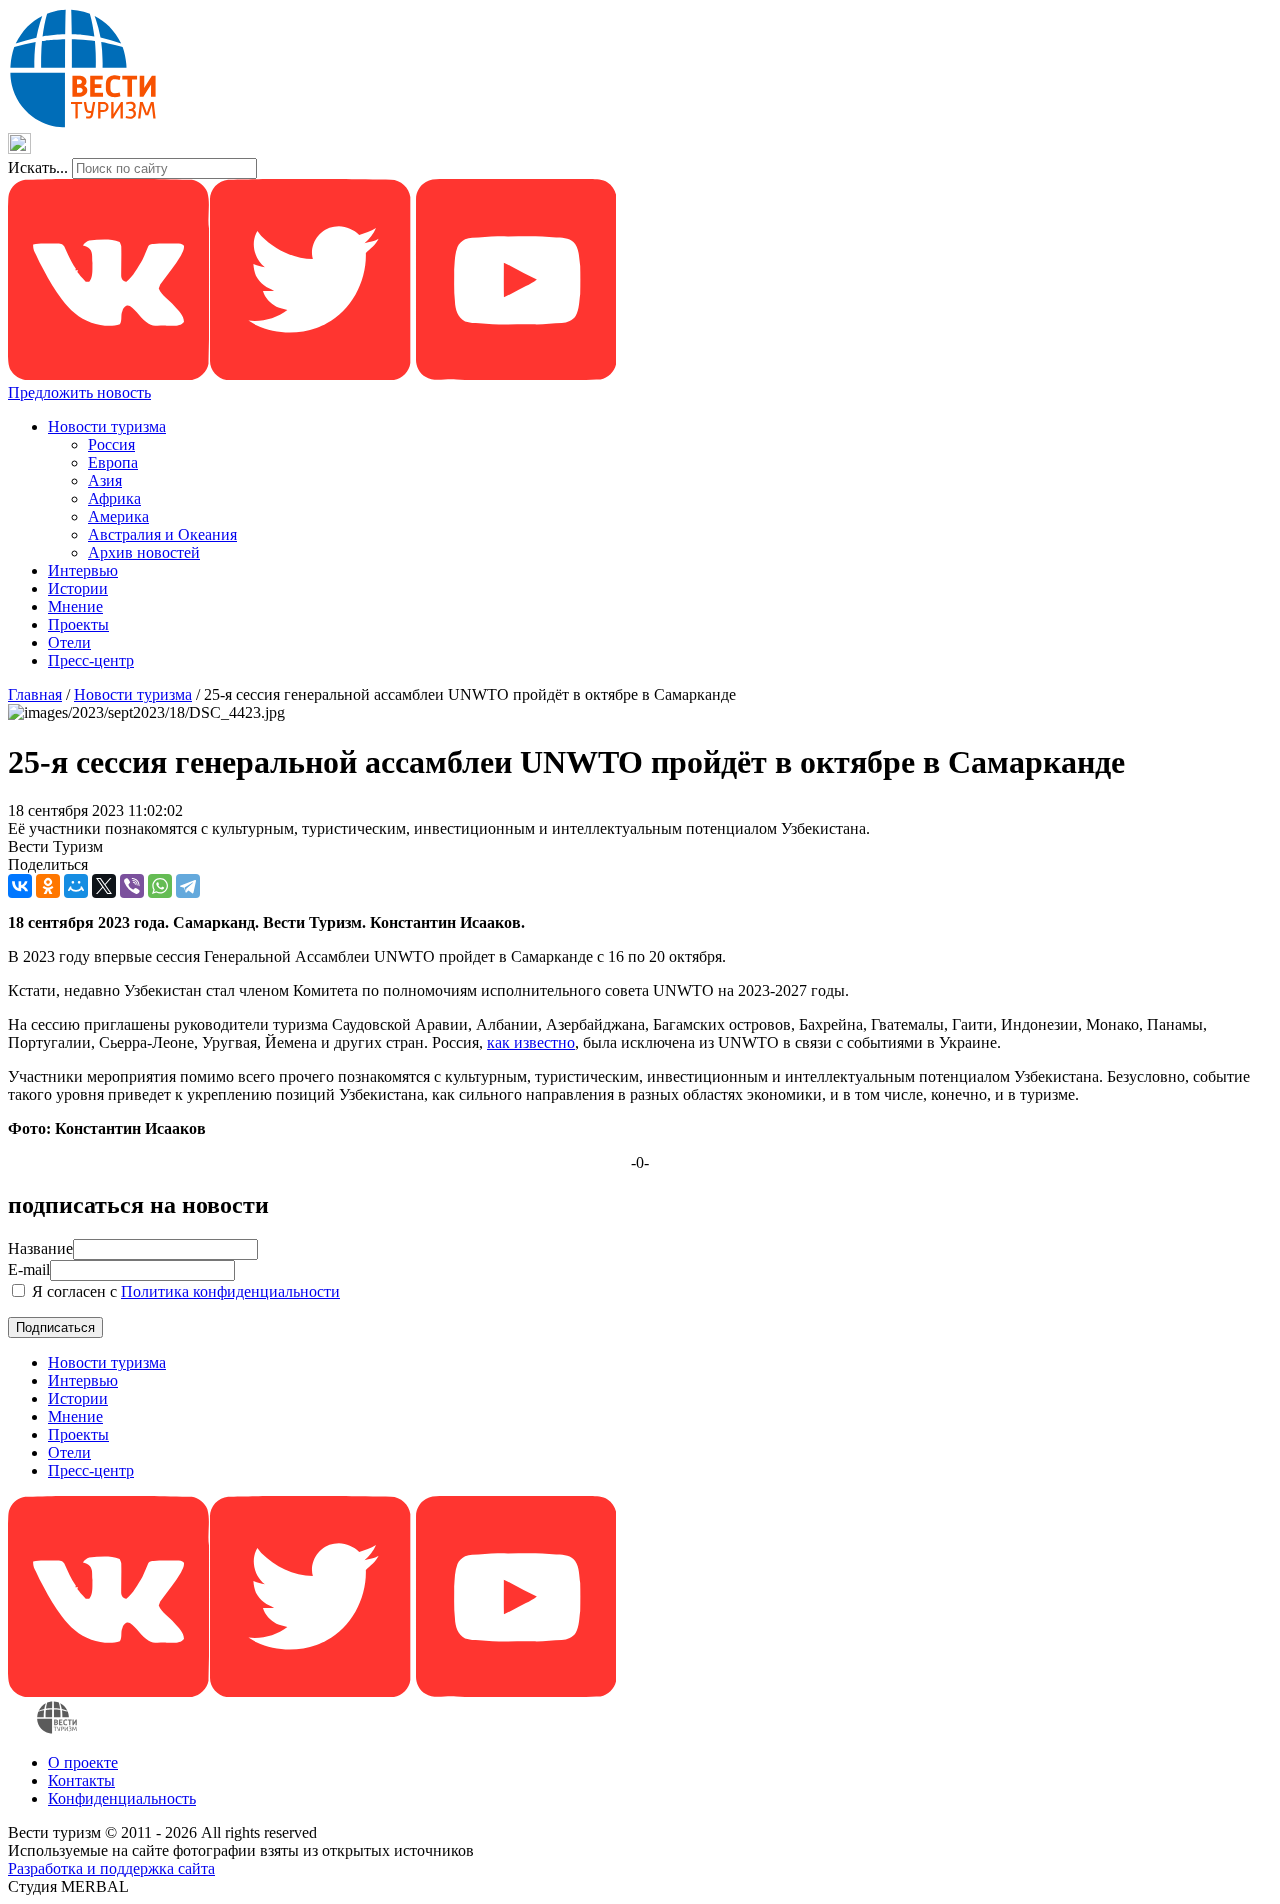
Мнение (75, 606)
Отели (69, 642)
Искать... (38, 167)
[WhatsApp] (160, 886)
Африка (114, 498)
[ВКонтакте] (20, 886)
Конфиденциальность (122, 1798)
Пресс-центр (91, 660)
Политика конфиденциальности (230, 1291)
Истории (78, 588)
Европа (113, 462)
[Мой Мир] (76, 886)
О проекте (83, 1762)
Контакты (81, 1780)
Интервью (83, 570)
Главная (35, 694)
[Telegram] (188, 886)
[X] (104, 886)
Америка (118, 516)
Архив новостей (144, 552)
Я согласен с (184, 1291)
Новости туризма (107, 426)
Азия (105, 480)
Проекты (78, 624)
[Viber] (132, 886)
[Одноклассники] (48, 886)
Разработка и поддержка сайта (111, 1868)
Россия (111, 444)
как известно (531, 1042)
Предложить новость (79, 392)
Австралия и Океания (162, 534)
